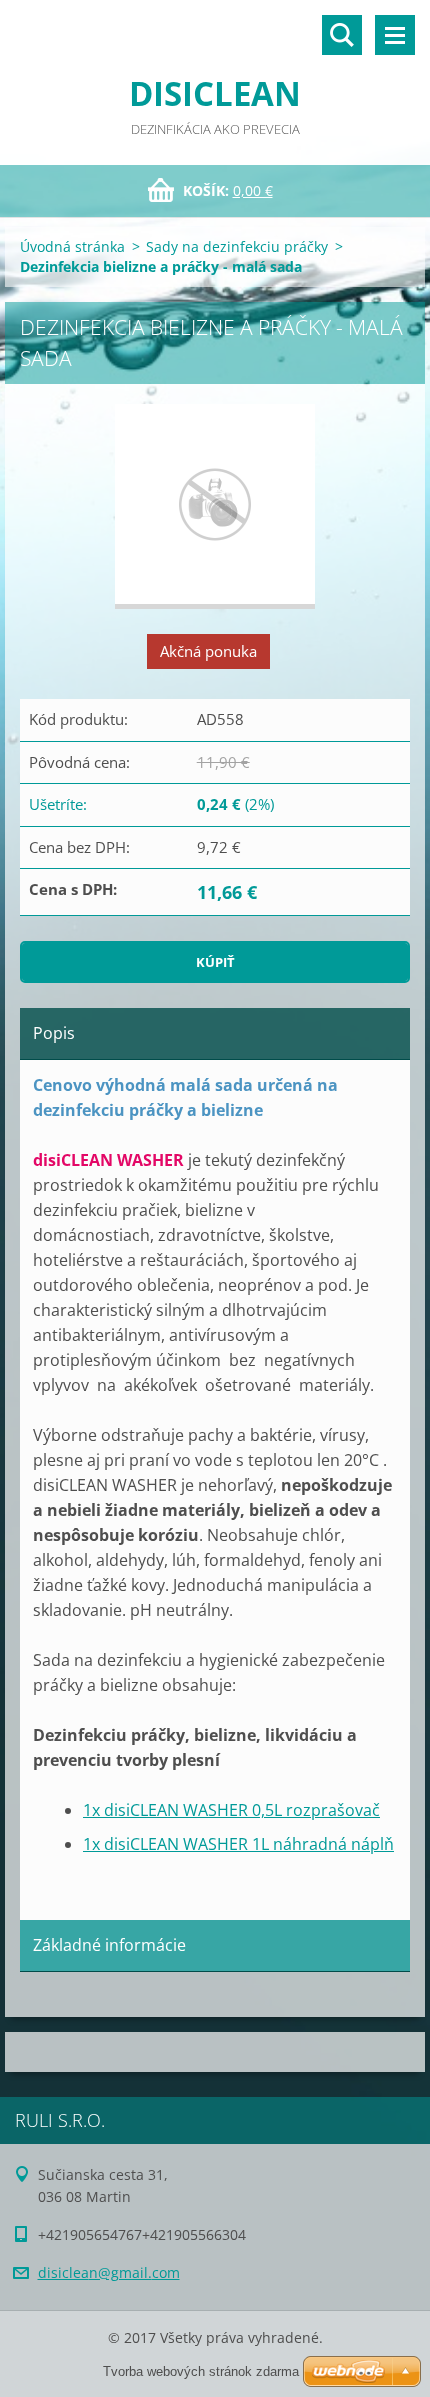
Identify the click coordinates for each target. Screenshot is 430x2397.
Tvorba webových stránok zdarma (201, 2371)
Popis (54, 1033)
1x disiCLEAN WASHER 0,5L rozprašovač (231, 1810)
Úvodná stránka (72, 246)
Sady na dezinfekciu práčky (237, 246)
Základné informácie (109, 1945)
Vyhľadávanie (342, 35)
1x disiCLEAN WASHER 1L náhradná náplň (238, 1844)
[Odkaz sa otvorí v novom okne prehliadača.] (215, 506)
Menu (395, 35)
